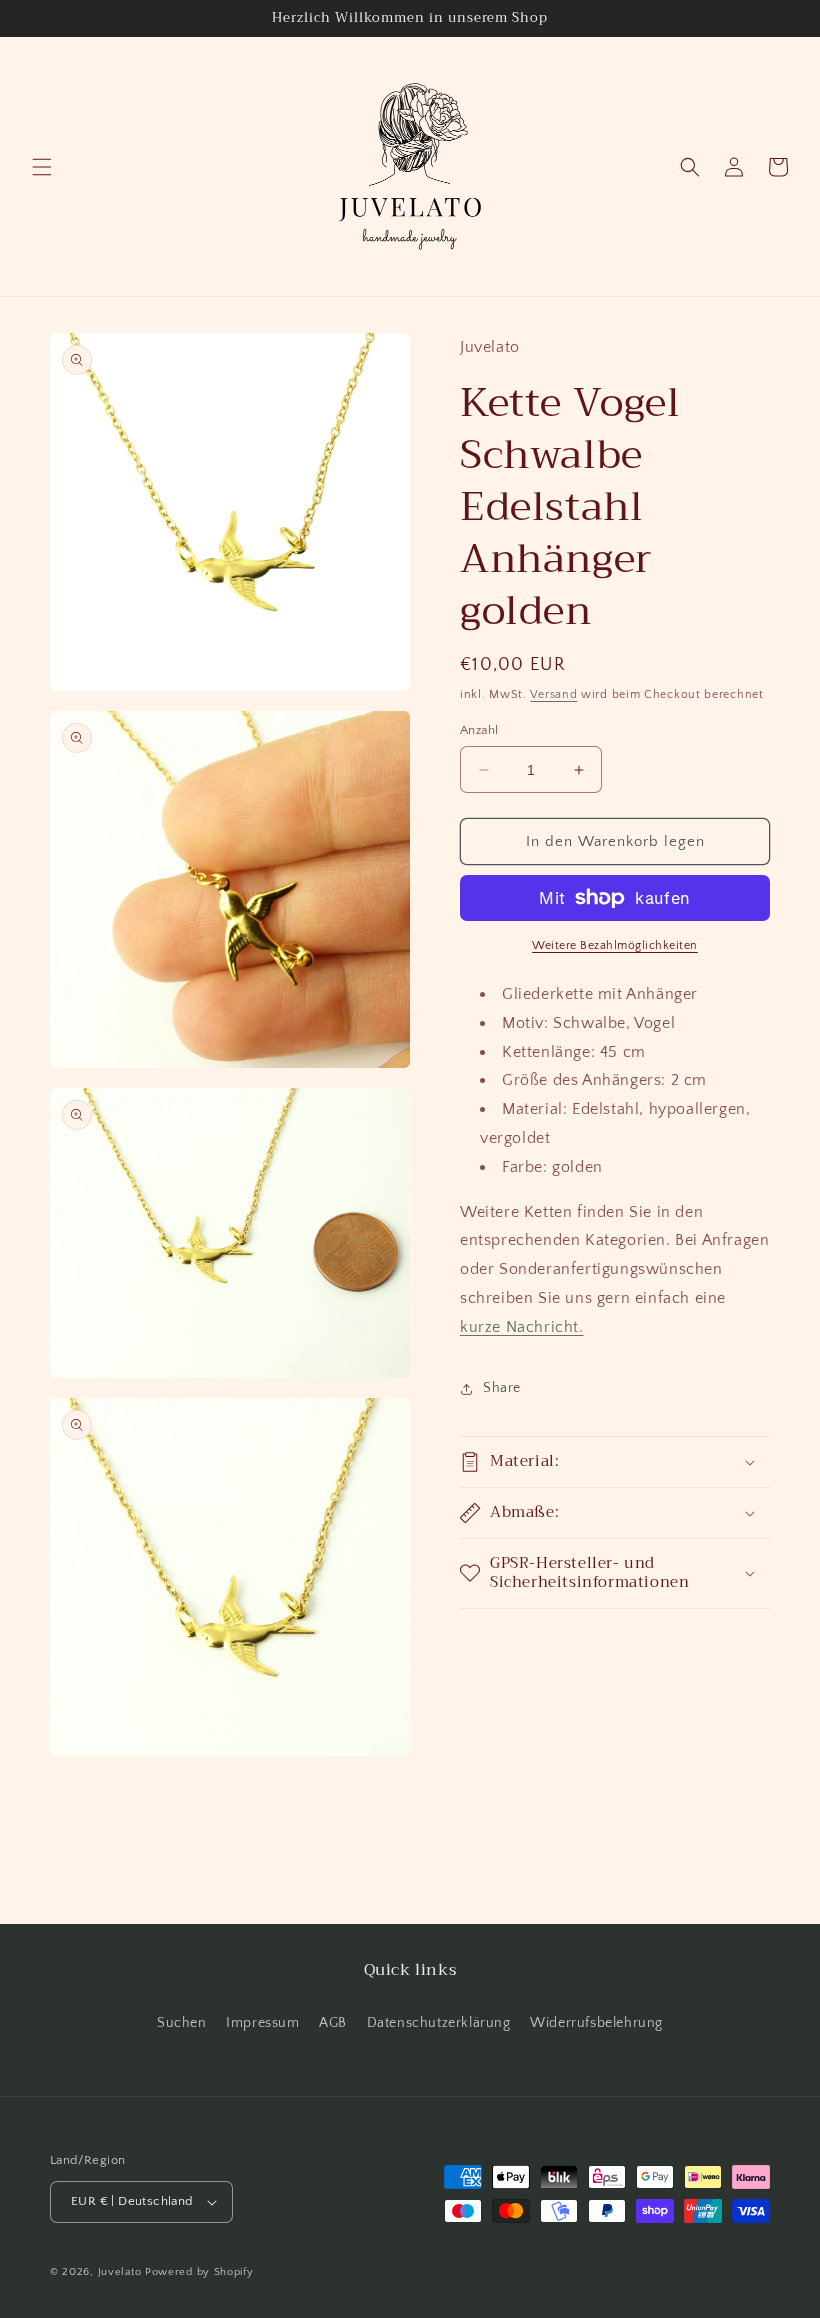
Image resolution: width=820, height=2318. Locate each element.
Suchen (182, 2023)
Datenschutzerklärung (439, 2023)
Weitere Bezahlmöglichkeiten (615, 945)
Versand (553, 694)
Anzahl (479, 730)
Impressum (262, 2023)
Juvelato (120, 2272)
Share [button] (502, 1388)
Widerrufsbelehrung (596, 2023)
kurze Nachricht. (522, 1327)
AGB (333, 2023)
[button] (42, 167)
